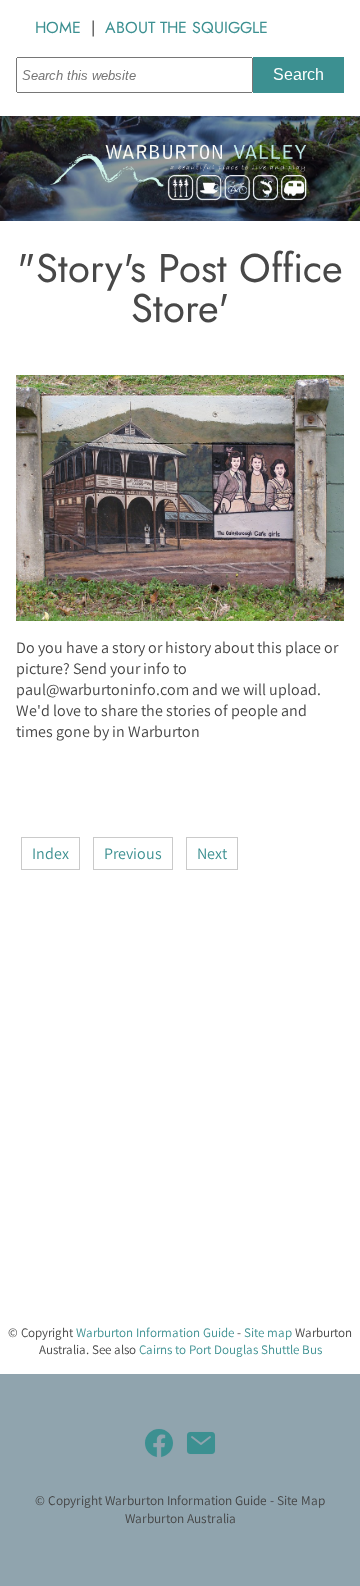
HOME (58, 27)
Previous (133, 853)
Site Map (301, 1500)
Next (212, 853)
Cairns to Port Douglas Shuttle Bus (230, 1349)
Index (50, 853)
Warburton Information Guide (155, 1332)
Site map (268, 1332)
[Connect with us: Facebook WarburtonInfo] (159, 1443)
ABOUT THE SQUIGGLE (186, 27)
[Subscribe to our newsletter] (201, 1443)
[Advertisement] (180, 1128)
